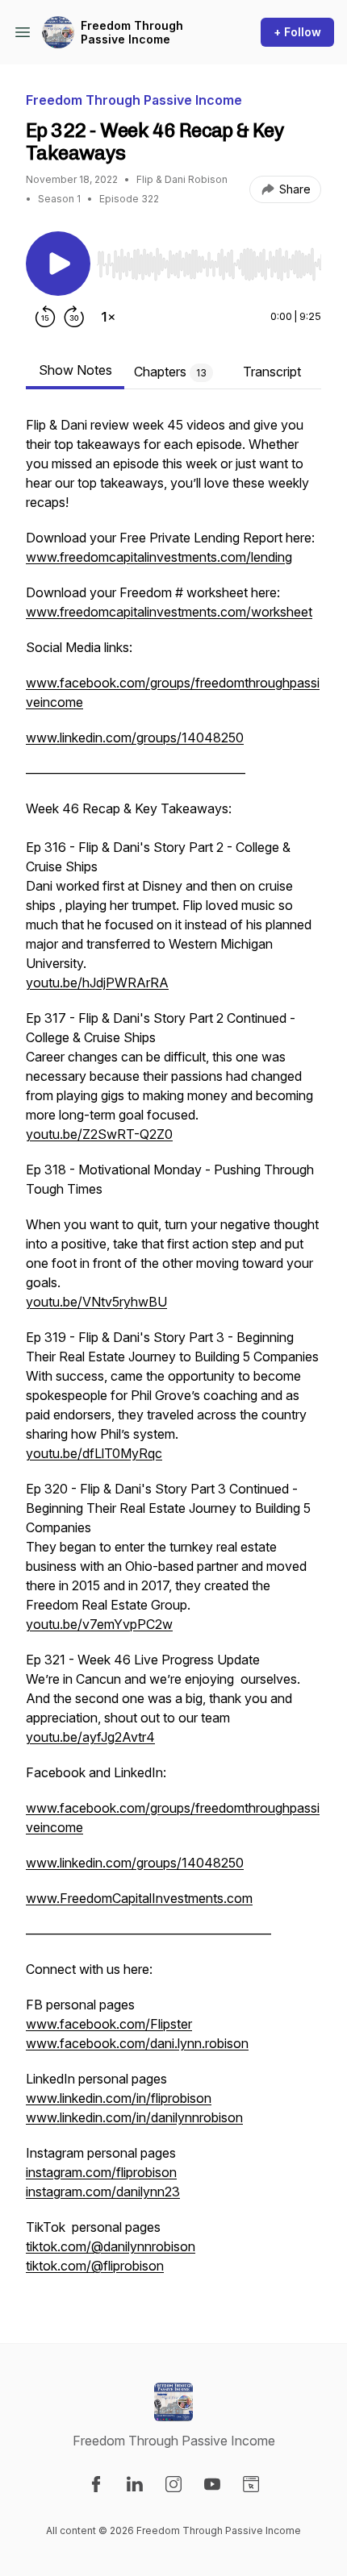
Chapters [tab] (170, 372)
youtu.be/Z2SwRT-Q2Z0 (99, 1134)
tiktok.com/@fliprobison (95, 2266)
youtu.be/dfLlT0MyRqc (94, 1453)
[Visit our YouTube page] (212, 2484)
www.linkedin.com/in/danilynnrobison (134, 2117)
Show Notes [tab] (75, 370)
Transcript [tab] (272, 372)
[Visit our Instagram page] (173, 2484)
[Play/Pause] (58, 264)
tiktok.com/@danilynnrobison (111, 2246)
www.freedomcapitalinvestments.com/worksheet (169, 612)
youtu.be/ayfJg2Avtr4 (90, 1737)
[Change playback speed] (108, 317)
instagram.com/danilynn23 (103, 2192)
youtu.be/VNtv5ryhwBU (96, 1302)
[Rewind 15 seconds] (45, 317)
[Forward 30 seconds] (74, 317)
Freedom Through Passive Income (132, 33)
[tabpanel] (173, 1353)
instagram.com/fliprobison (101, 2172)
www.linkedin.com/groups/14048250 (135, 737)
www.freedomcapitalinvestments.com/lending (159, 557)
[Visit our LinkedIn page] (135, 2484)
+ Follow (297, 32)
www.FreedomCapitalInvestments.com (139, 1898)
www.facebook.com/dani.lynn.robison (137, 2043)
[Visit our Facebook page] (96, 2484)
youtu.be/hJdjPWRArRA (97, 983)
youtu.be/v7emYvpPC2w (99, 1624)
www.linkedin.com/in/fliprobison (119, 2098)
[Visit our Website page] (251, 2484)
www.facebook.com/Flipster (109, 2024)
